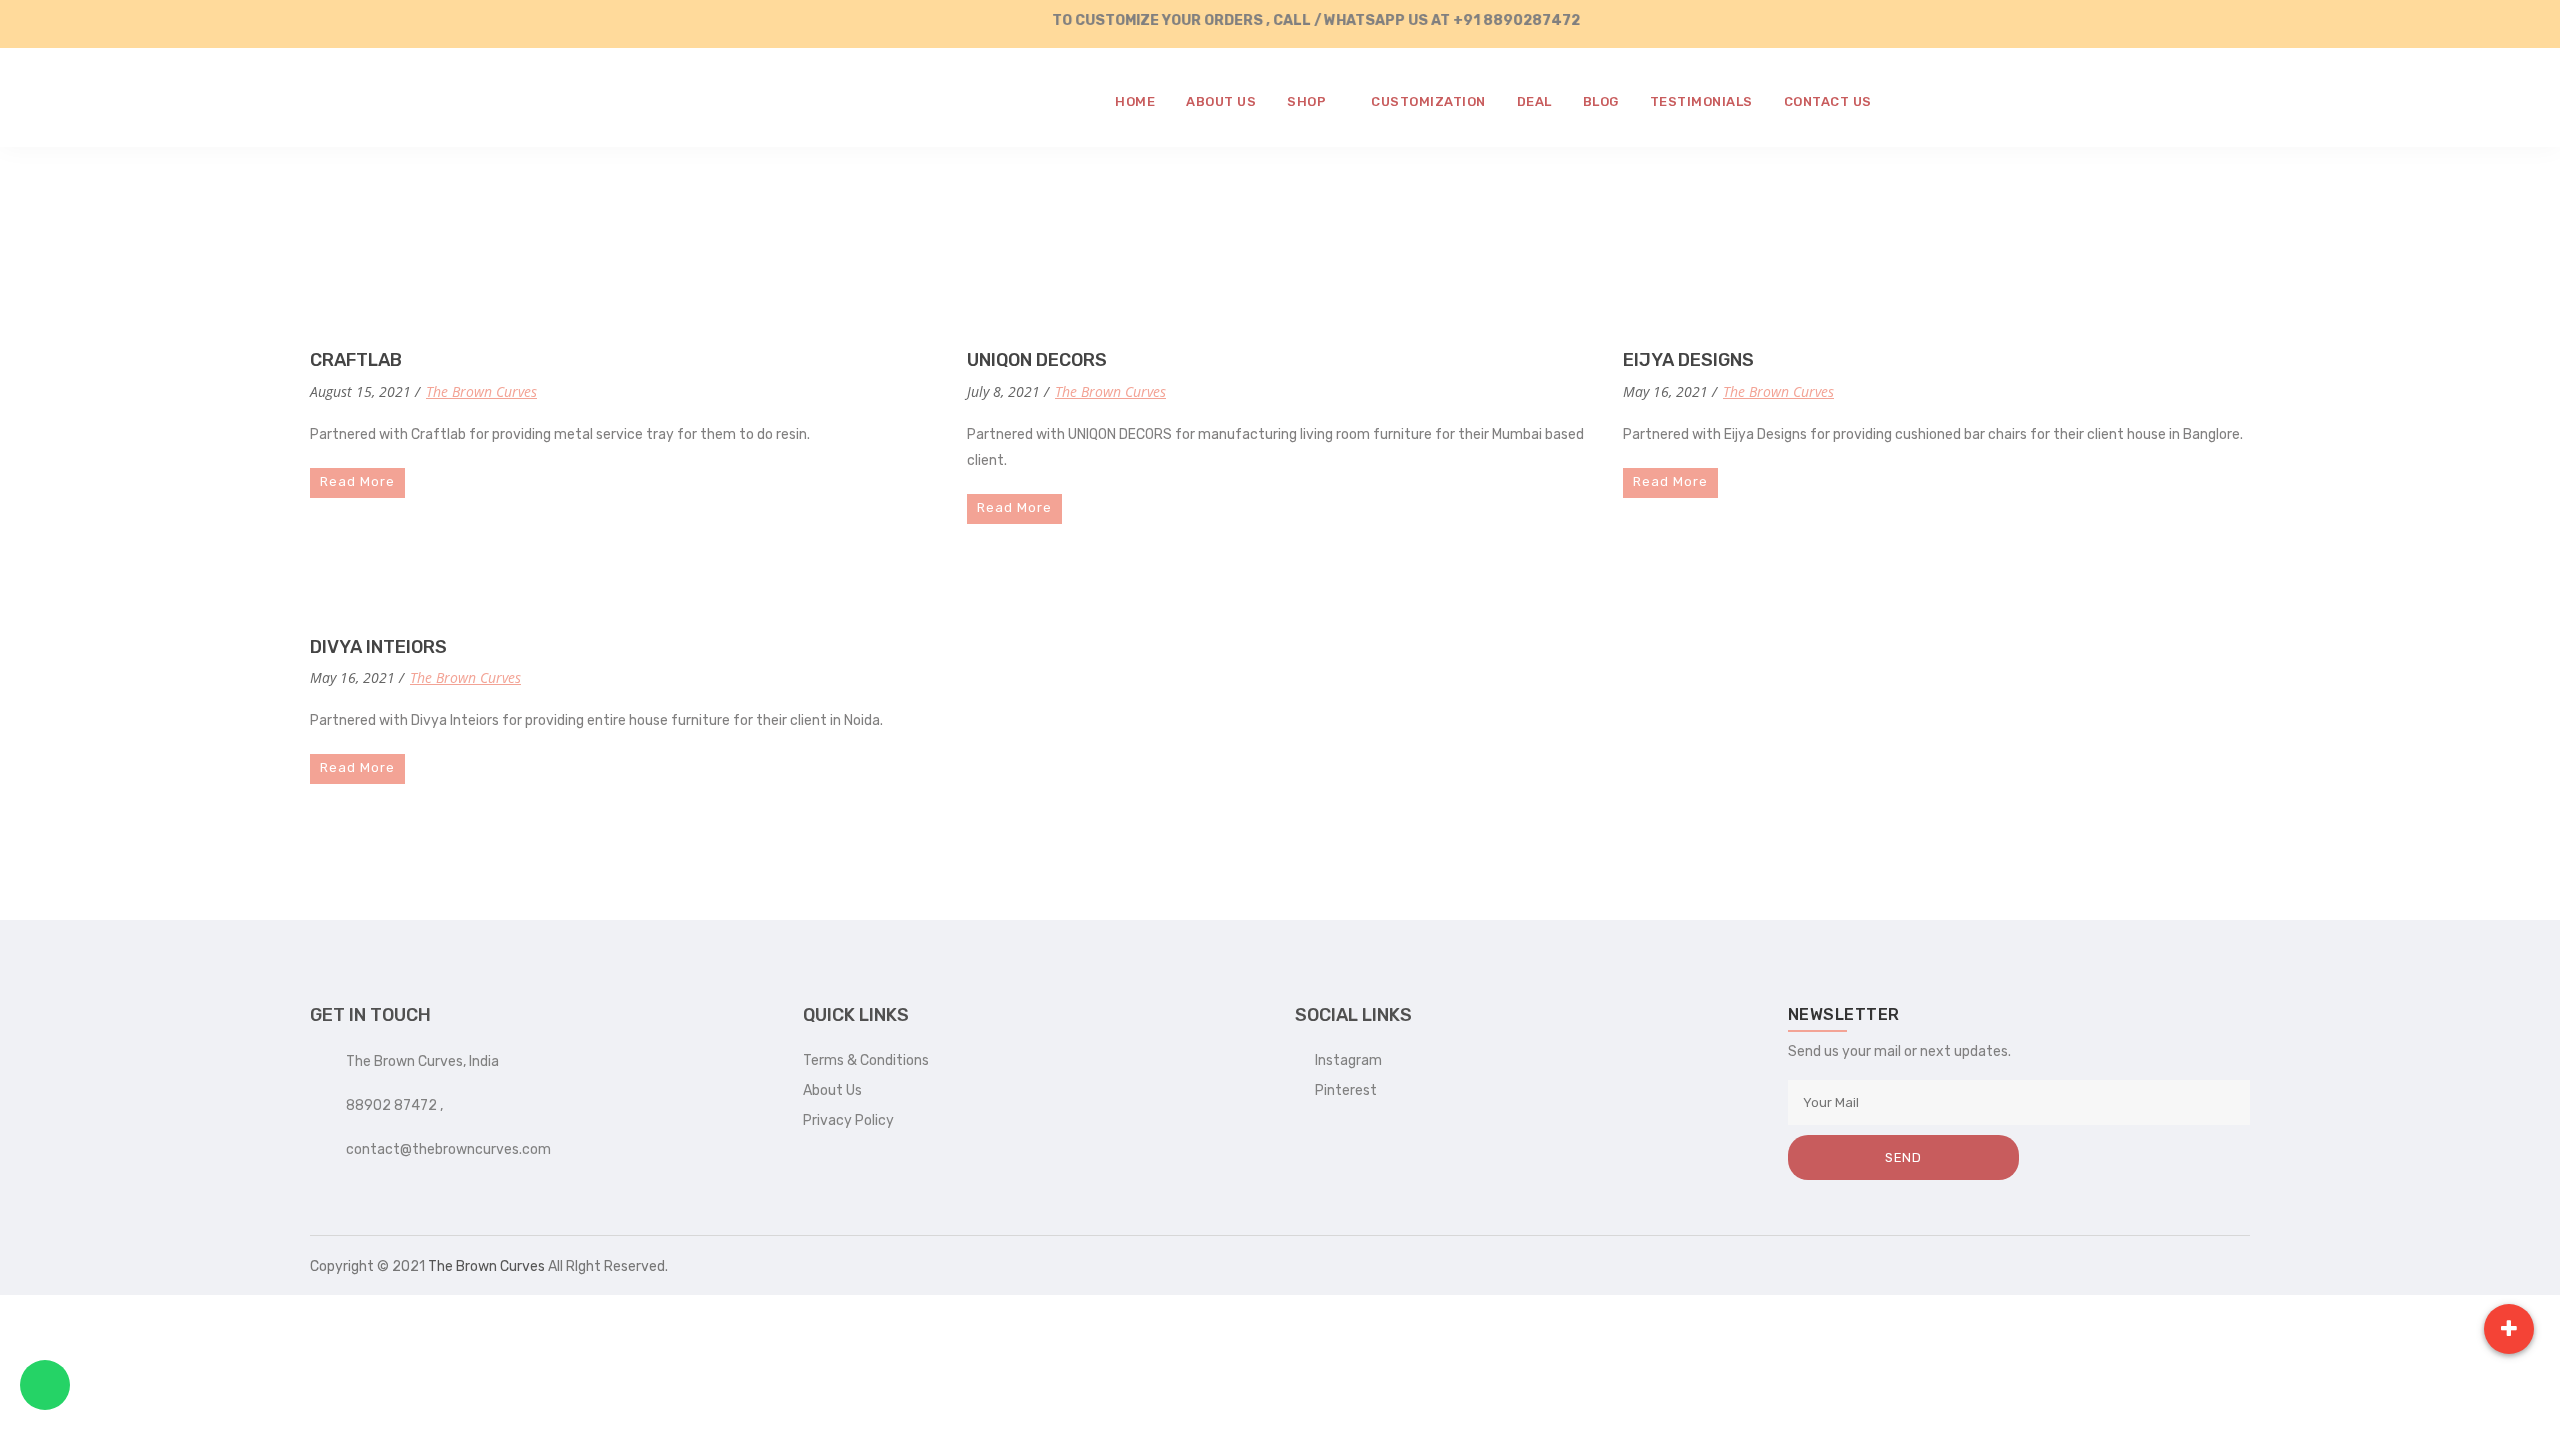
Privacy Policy (848, 1120)
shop (1308, 101)
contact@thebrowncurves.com (448, 1149)
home (1135, 101)
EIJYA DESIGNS (1688, 360)
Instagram (1344, 1060)
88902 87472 (393, 1105)
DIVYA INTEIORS (378, 647)
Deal (1534, 101)
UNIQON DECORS (1037, 360)
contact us (1828, 101)
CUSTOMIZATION (1428, 101)
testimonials (1701, 101)
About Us (832, 1090)
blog (1601, 101)
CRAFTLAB (356, 360)
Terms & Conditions (866, 1060)
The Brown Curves (481, 391)
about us (1221, 101)
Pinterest (1341, 1090)
